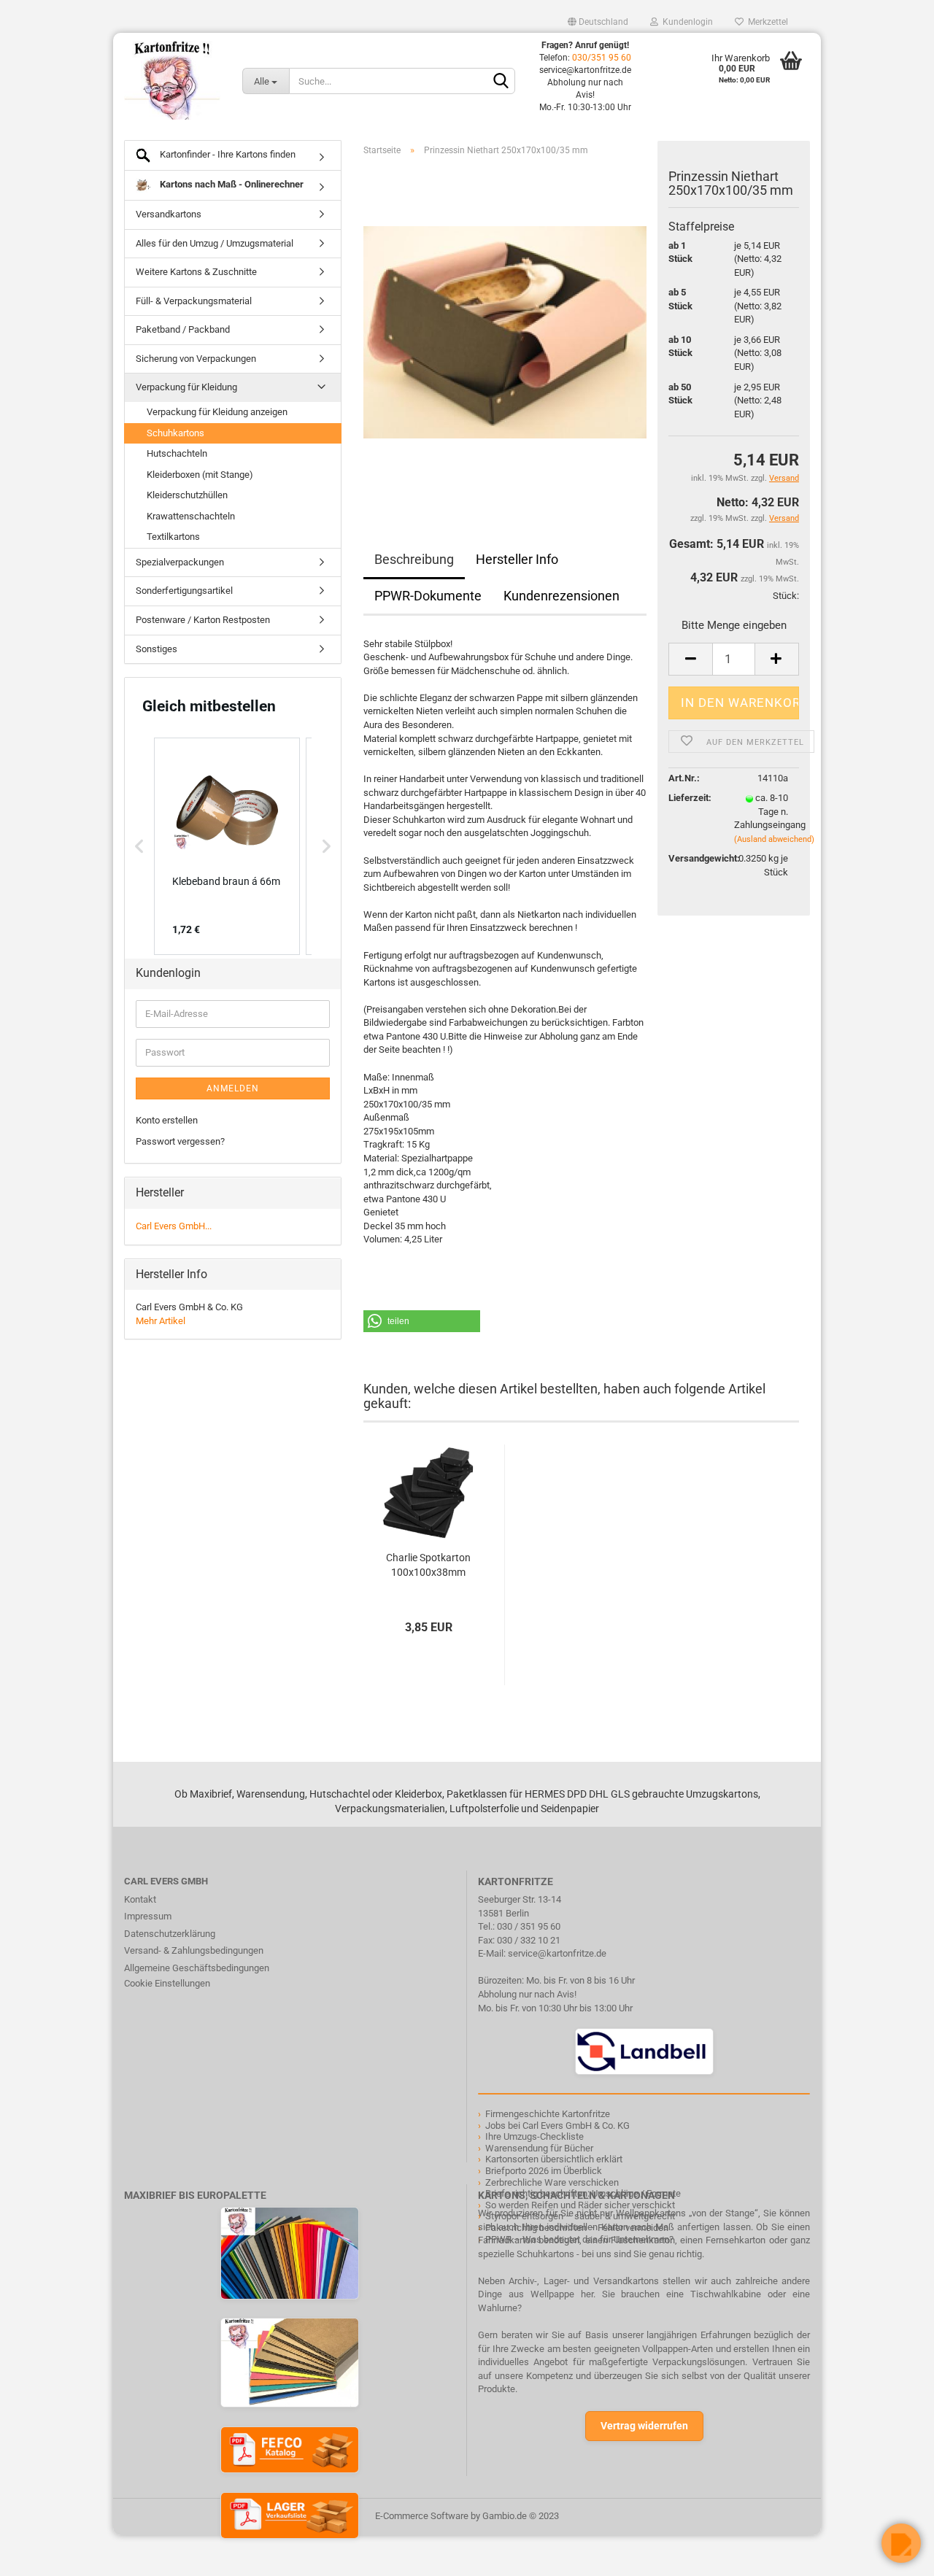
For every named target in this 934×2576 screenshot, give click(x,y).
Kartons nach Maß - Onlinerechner (231, 184)
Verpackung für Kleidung (186, 387)
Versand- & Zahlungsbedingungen (194, 1950)
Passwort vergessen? (180, 1141)
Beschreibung (414, 559)
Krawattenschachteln (191, 516)
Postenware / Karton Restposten (203, 620)
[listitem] (227, 846)
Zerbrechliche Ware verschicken (552, 2182)
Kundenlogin (686, 22)
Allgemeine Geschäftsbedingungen (197, 1968)
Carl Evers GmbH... (174, 1226)
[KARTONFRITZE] (172, 80)
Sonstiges (157, 649)
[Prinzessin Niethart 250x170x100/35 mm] (505, 332)
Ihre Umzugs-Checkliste (534, 2136)
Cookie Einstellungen (167, 1983)
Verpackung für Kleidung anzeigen (217, 412)
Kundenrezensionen (561, 596)
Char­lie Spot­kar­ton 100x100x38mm (428, 1565)
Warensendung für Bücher (539, 2148)
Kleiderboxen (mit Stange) (200, 475)
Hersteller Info (517, 559)
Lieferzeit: (690, 798)
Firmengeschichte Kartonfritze (548, 2114)
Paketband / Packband (183, 329)
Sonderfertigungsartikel (184, 591)
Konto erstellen (167, 1120)
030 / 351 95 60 (529, 1926)
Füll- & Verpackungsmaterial (194, 301)
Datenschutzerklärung (170, 1934)
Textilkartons (173, 537)
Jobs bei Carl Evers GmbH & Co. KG (557, 2126)
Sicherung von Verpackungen (196, 359)
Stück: (786, 596)
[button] (422, 1321)
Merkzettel (766, 22)
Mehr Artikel (161, 1321)
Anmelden (233, 1088)
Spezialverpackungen (180, 562)
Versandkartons (169, 214)
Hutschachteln (177, 453)
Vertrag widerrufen (644, 2426)
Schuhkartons (175, 433)
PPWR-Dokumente (428, 596)
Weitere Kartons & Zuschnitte (196, 272)
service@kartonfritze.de (557, 1953)
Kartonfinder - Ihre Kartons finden (227, 154)
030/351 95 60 (602, 58)
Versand (784, 518)
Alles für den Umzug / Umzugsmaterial (215, 243)
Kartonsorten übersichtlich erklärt (554, 2159)
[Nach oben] (40, 2554)
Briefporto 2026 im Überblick (544, 2171)
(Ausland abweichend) (774, 839)
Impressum (148, 1916)
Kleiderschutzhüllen (187, 495)
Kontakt (140, 1899)
